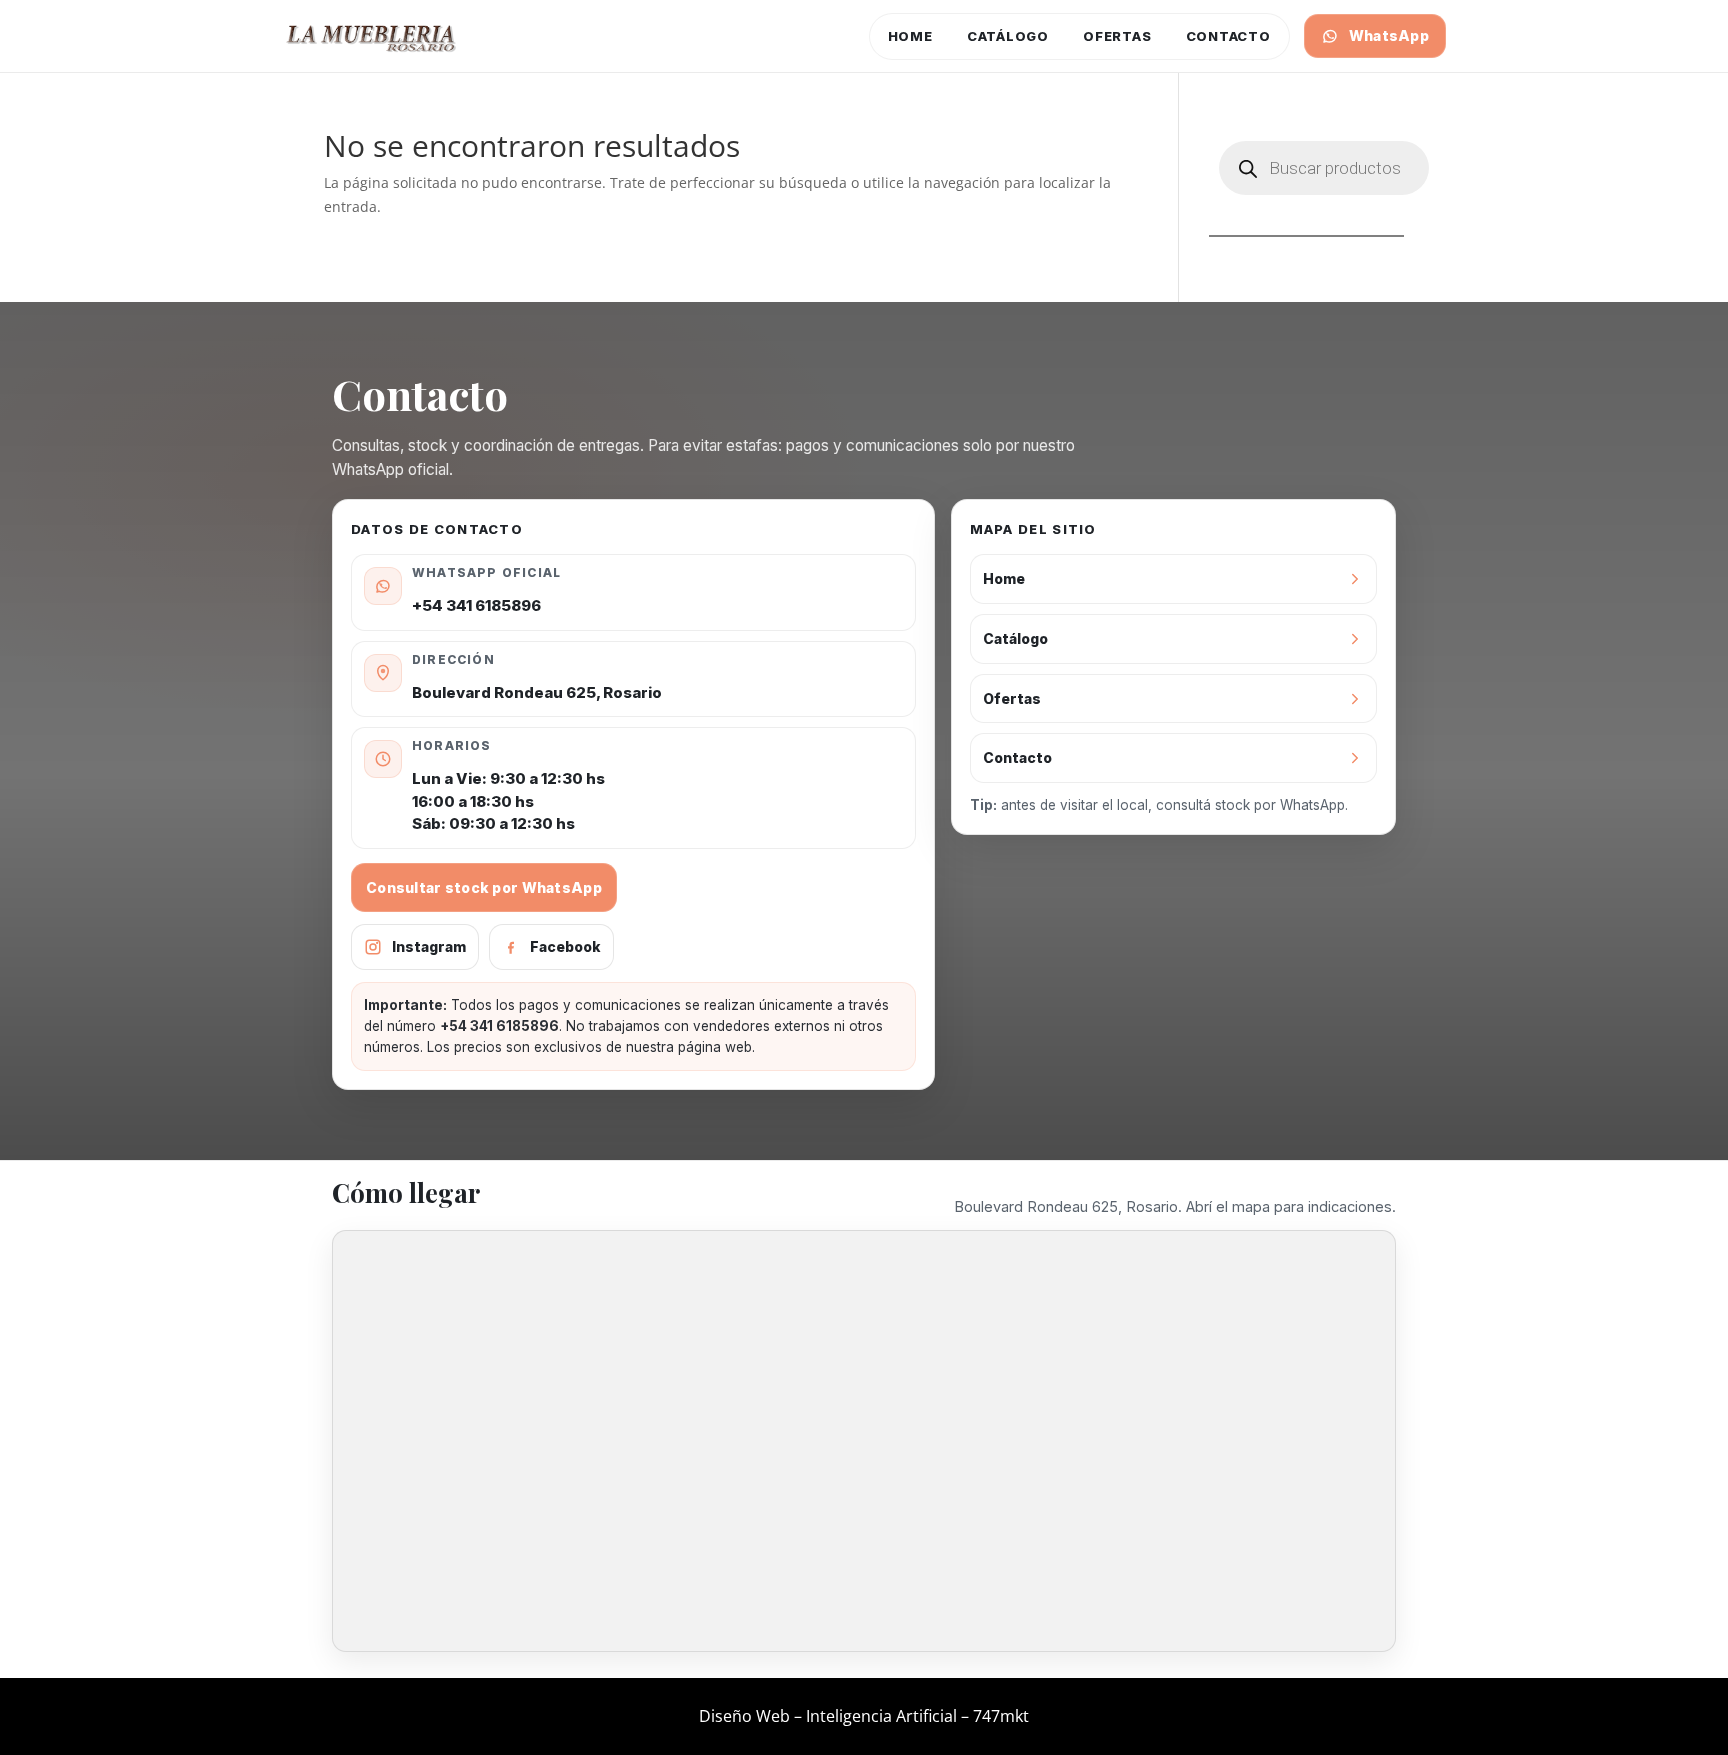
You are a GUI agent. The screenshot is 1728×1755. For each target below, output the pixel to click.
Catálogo (1008, 36)
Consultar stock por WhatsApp (484, 887)
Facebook (565, 946)
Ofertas (1117, 36)
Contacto (1228, 36)
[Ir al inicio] (372, 36)
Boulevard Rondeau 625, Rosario (537, 692)
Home (910, 36)
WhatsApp (1389, 35)
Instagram (429, 946)
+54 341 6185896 (476, 605)
